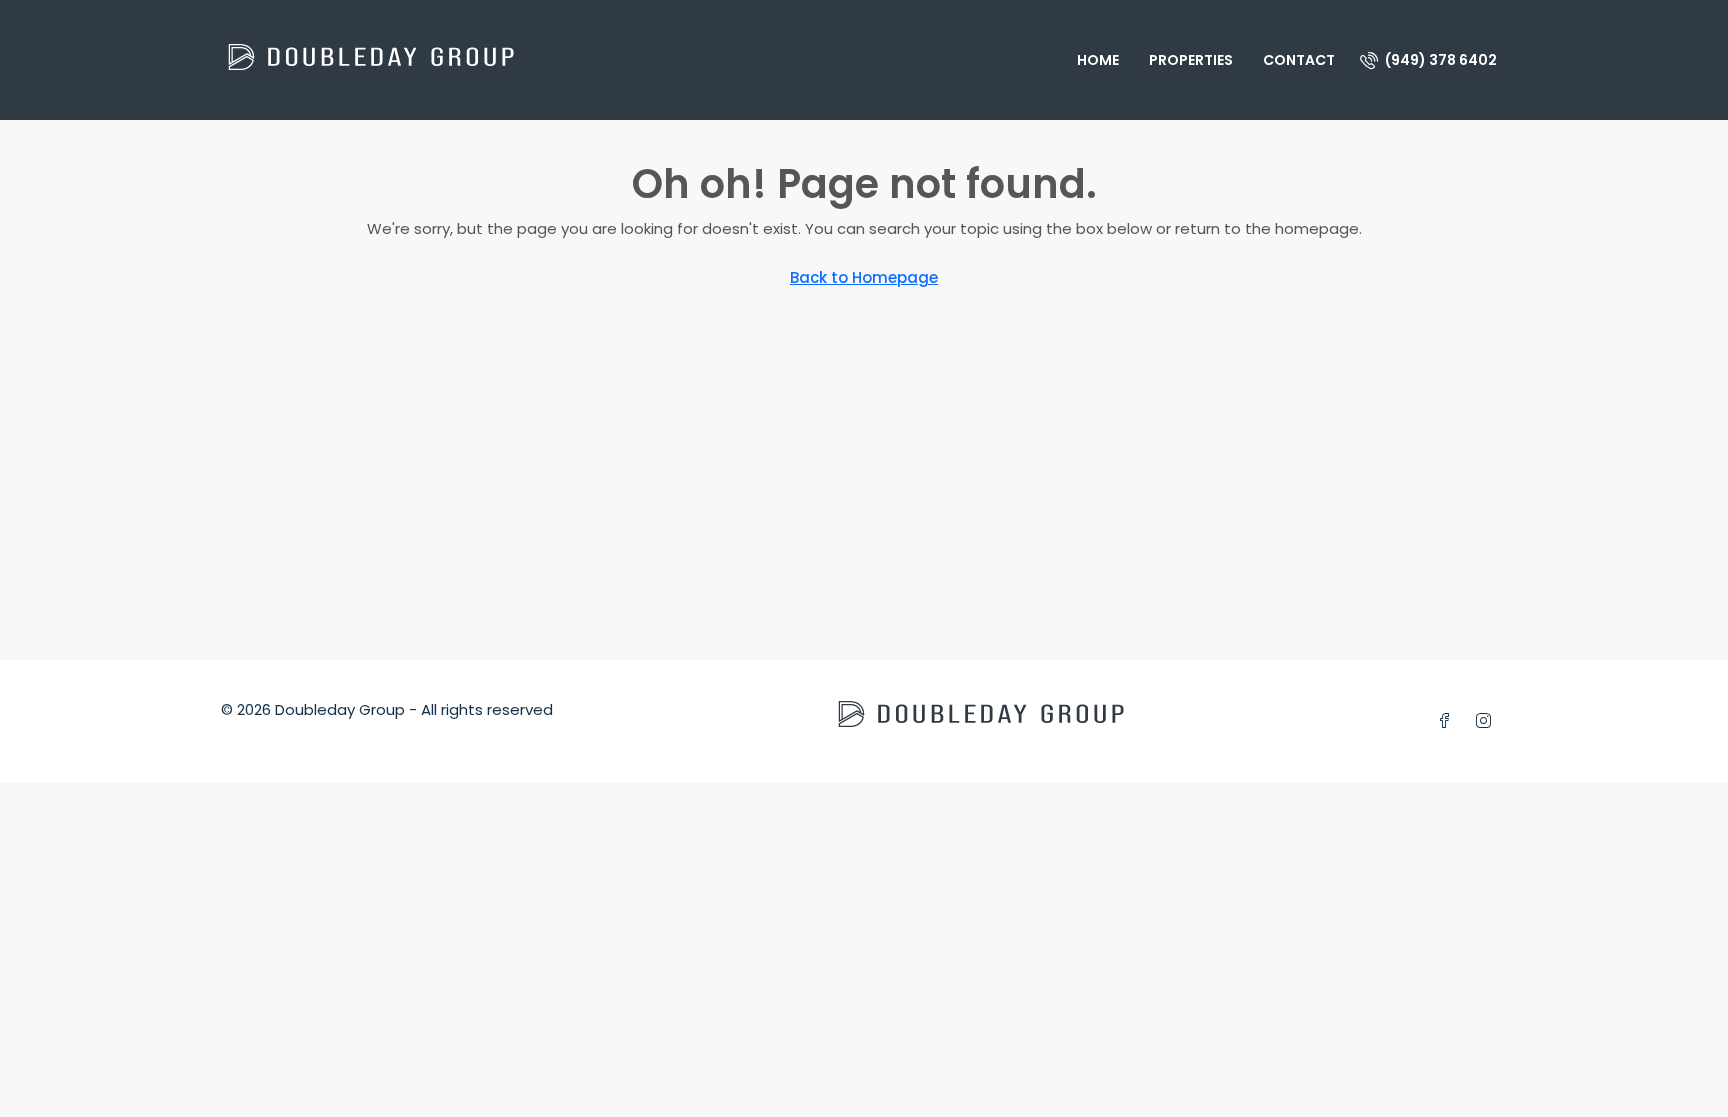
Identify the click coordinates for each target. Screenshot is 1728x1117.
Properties (1191, 60)
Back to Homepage (864, 277)
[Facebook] (1448, 721)
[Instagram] (1487, 721)
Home (1098, 60)
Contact (1299, 60)
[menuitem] (1428, 60)
